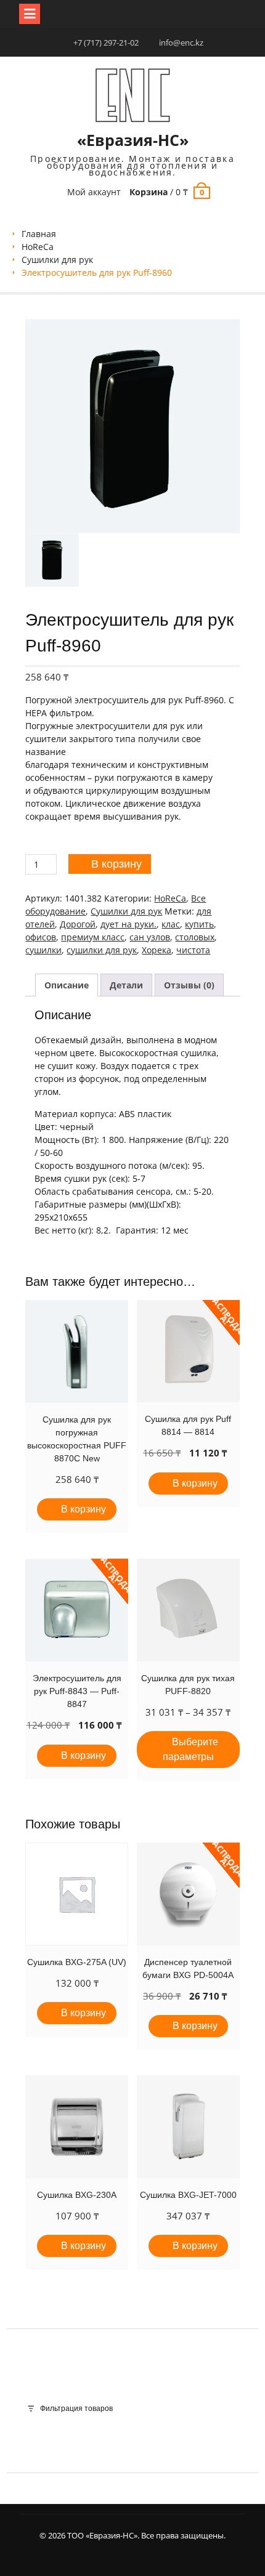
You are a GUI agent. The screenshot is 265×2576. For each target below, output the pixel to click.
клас (171, 924)
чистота (193, 950)
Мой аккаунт (94, 192)
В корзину (116, 864)
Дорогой (78, 924)
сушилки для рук (102, 950)
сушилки (43, 950)
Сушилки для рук (57, 260)
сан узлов (150, 937)
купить (199, 924)
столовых (195, 937)
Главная (39, 234)
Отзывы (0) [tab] (189, 985)
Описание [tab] (67, 985)
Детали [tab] (126, 985)
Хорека (157, 950)
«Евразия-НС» (133, 140)
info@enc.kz (181, 42)
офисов (41, 937)
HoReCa (38, 247)
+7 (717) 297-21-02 (106, 42)
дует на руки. (128, 924)
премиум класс (93, 937)
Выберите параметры (190, 1749)
